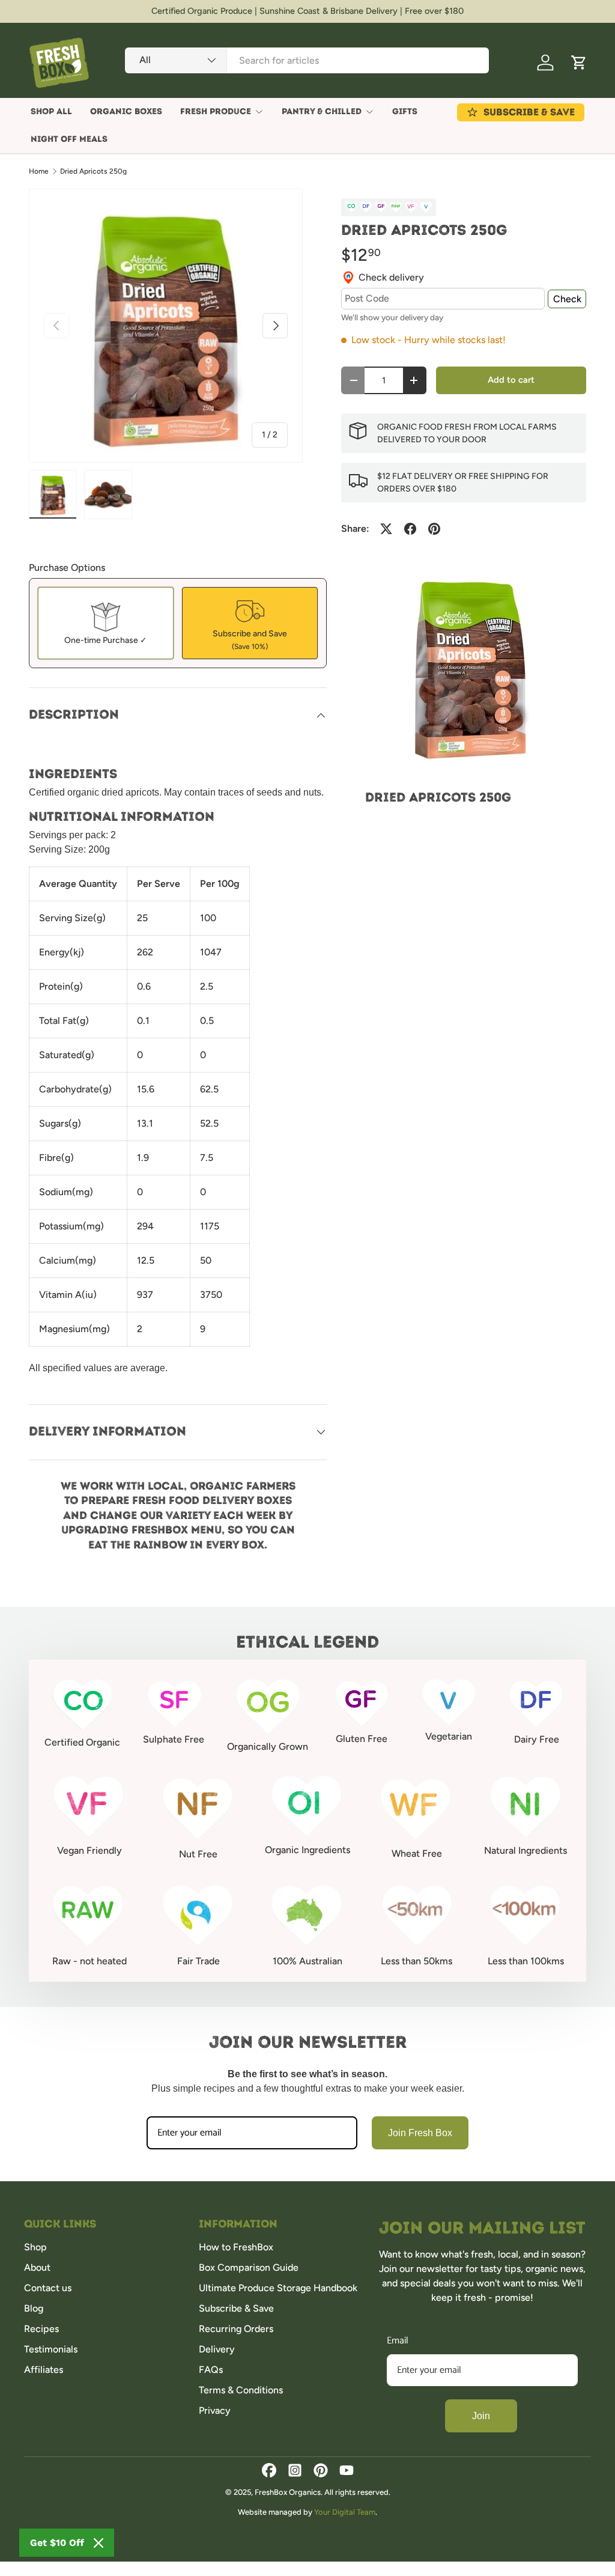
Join (481, 2416)
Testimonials (51, 2349)
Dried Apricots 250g (93, 171)
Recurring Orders (236, 2329)
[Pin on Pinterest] (434, 529)
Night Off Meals (69, 139)
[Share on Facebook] (410, 529)
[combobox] (307, 60)
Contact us (48, 2288)
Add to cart (511, 380)
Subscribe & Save (236, 2308)
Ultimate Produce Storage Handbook (278, 2288)
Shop (35, 2247)
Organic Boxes (126, 111)
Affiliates (44, 2370)
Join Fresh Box (420, 2133)
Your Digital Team (345, 2512)
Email (398, 2341)
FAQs (211, 2370)
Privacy (215, 2410)
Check (567, 299)
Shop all (51, 111)
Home (39, 171)
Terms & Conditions (241, 2390)
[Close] (98, 2543)
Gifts (405, 111)
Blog (34, 2308)
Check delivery (391, 277)
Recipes (41, 2329)
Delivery (217, 2349)
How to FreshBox (236, 2247)
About (37, 2267)
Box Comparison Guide (249, 2267)
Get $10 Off (57, 2543)
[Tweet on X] (386, 529)
